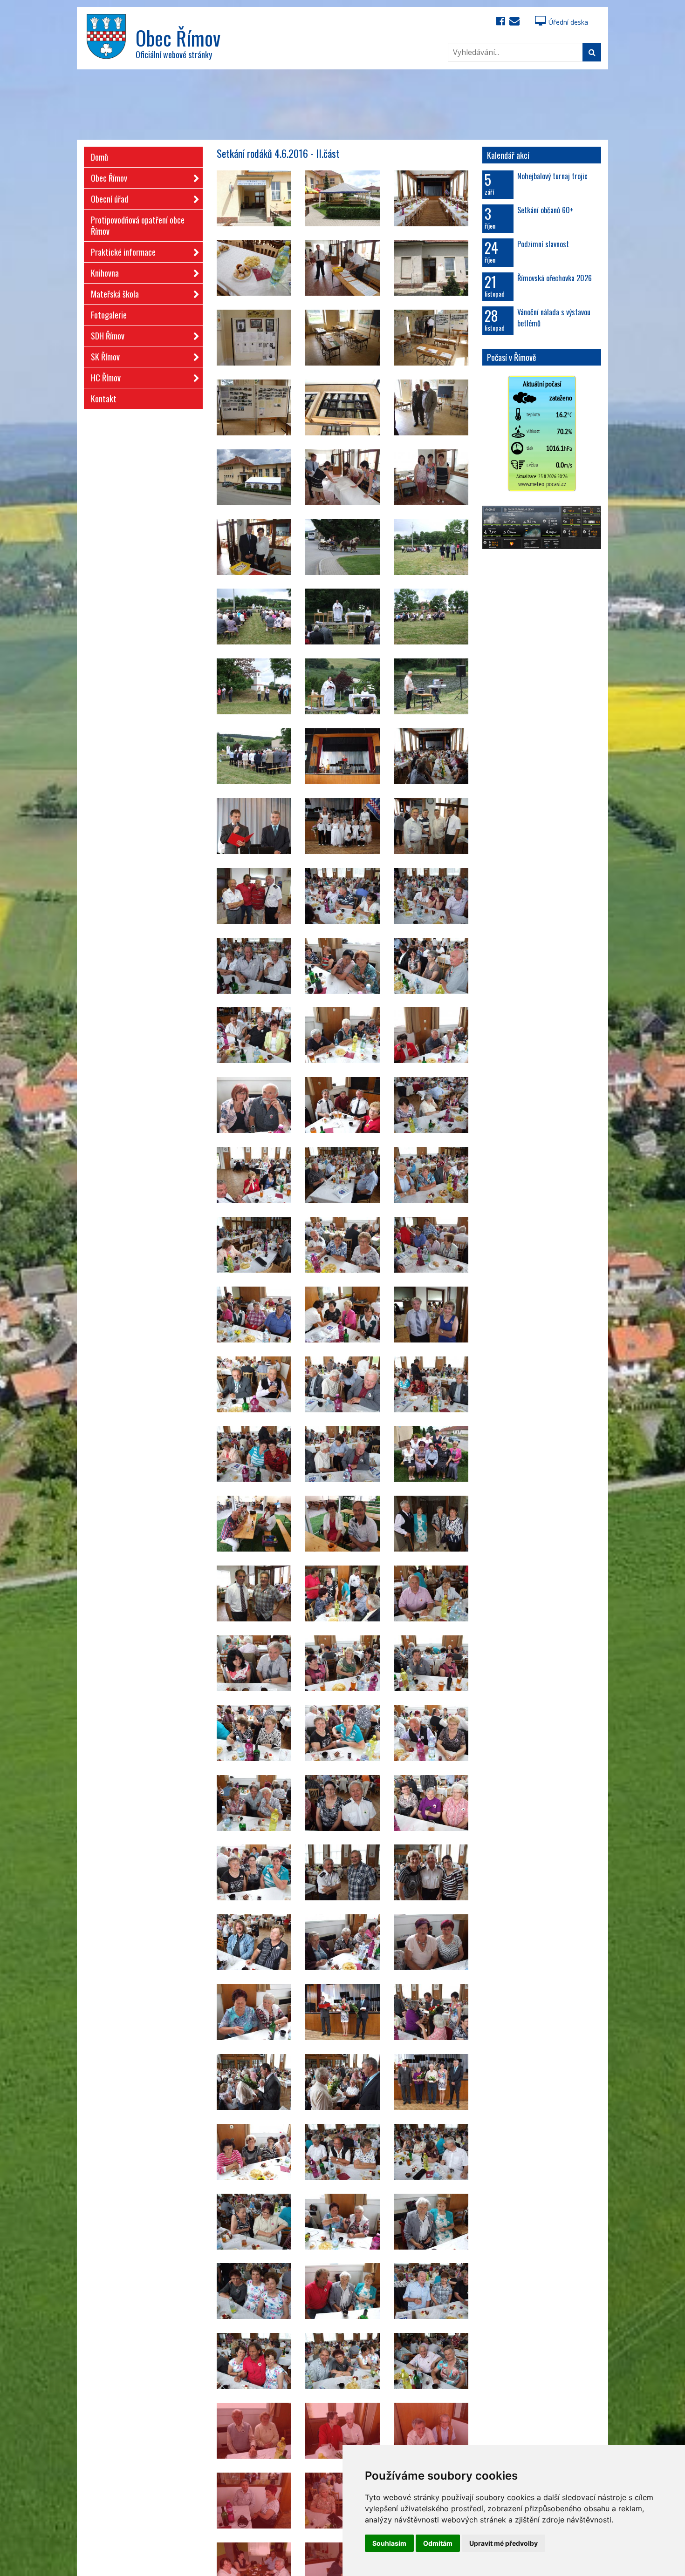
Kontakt (104, 399)
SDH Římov (108, 336)
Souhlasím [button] (389, 2543)
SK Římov (105, 357)
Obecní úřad (110, 199)
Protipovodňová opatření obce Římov (138, 225)
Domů (99, 157)
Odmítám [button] (438, 2543)
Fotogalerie (109, 315)
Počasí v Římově (512, 357)
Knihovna (105, 273)
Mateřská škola (115, 294)
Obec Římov (109, 178)
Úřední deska (568, 22)
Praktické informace (123, 252)
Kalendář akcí (508, 155)
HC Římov (106, 378)
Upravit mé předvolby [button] (503, 2543)
